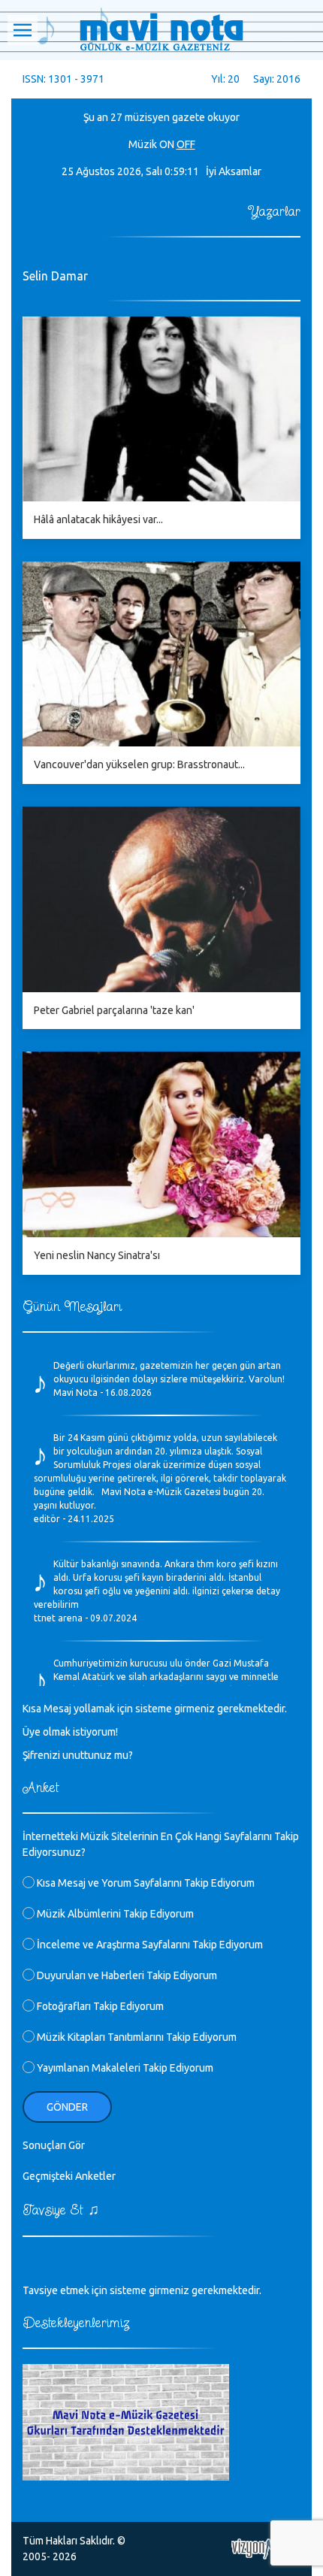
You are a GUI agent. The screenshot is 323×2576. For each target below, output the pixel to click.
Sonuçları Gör (54, 2145)
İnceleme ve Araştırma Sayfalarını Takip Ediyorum (149, 1945)
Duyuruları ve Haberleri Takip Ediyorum (126, 1975)
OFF (186, 144)
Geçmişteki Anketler (69, 2176)
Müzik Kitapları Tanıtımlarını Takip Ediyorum (136, 2037)
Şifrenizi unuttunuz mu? (78, 1755)
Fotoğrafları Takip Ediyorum (99, 2006)
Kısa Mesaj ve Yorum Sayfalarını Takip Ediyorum (145, 1883)
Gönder (67, 2107)
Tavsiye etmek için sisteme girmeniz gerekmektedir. (142, 2290)
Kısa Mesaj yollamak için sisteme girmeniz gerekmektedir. (155, 1709)
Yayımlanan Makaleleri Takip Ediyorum (124, 2068)
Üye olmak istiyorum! (70, 1732)
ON (167, 144)
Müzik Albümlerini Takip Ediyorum (114, 1914)
